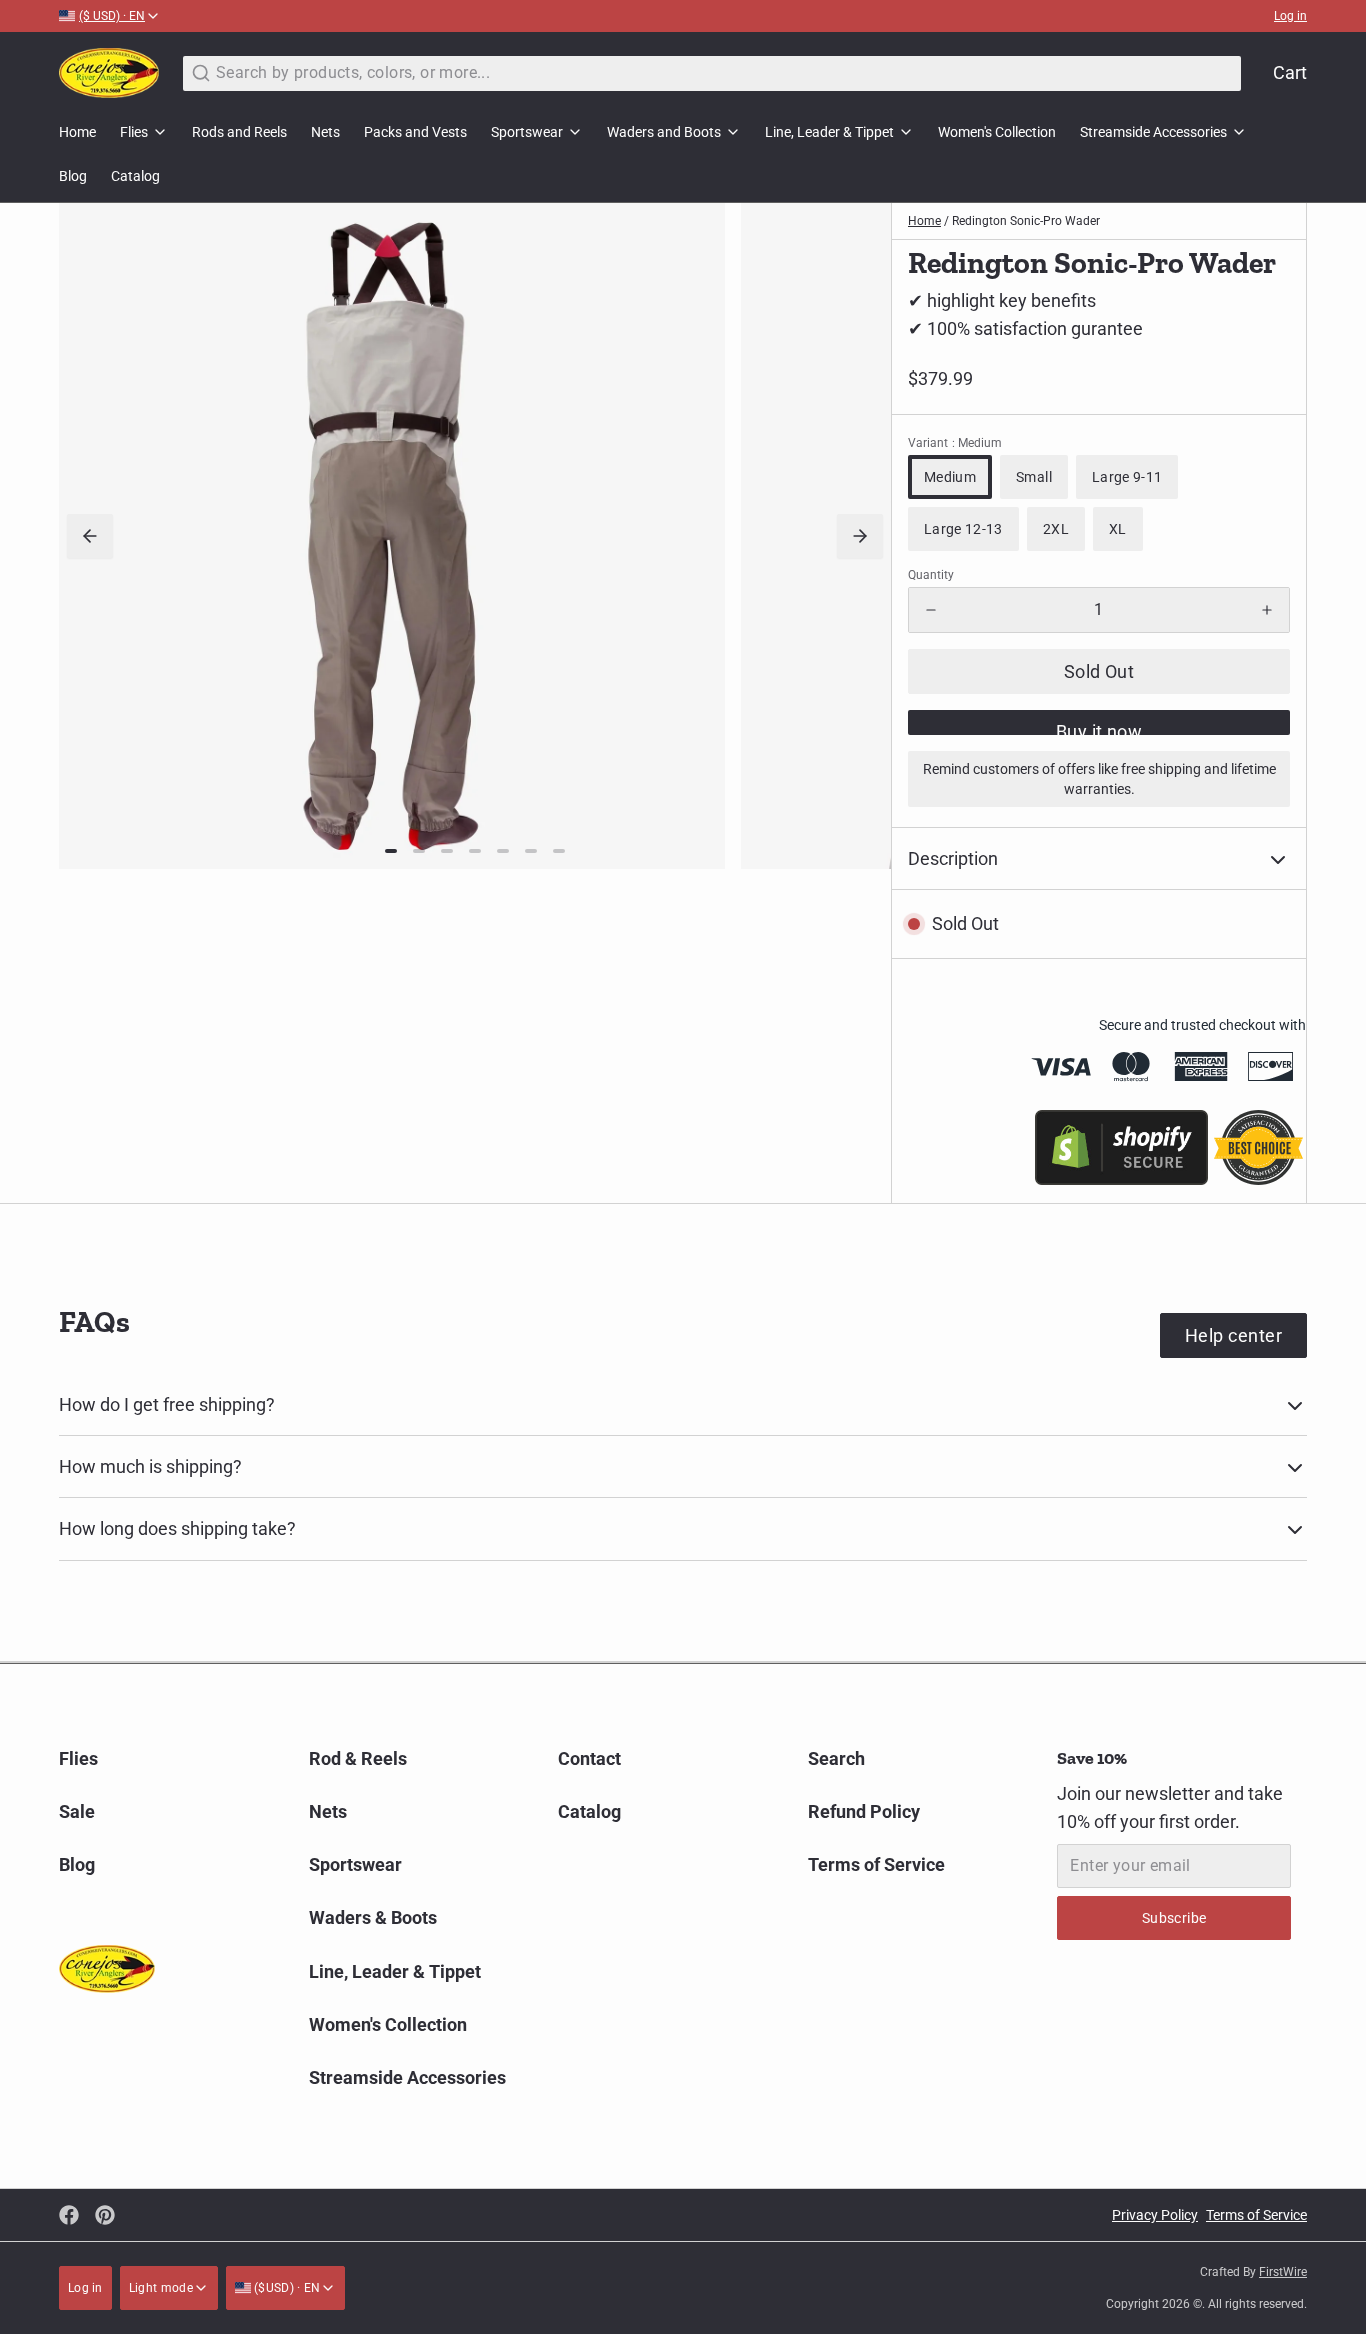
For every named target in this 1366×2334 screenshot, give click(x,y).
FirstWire (1283, 2272)
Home (77, 132)
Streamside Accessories (1153, 132)
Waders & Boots (373, 1917)
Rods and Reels (239, 132)
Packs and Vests (415, 132)
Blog (73, 176)
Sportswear (527, 132)
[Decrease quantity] (931, 610)
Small (1034, 477)
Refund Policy (864, 1811)
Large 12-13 (963, 529)
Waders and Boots (664, 132)
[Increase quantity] (1267, 610)
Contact (589, 1758)
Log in (1290, 16)
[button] (1099, 671)
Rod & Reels (358, 1758)
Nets (325, 132)
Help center (1233, 1335)
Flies (134, 132)
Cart (1290, 72)
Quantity (931, 575)
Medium (950, 477)
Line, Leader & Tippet (829, 132)
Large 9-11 (1127, 477)
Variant (955, 443)
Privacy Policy (1155, 2215)
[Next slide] (860, 536)
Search (836, 1758)
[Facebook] (69, 2215)
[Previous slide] (90, 536)
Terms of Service (876, 1864)
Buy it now (1099, 728)
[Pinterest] (105, 2215)
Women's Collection (997, 132)
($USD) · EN (286, 2288)
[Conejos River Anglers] (109, 73)
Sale (77, 1811)
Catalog (135, 176)
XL (1118, 529)
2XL (1056, 529)
